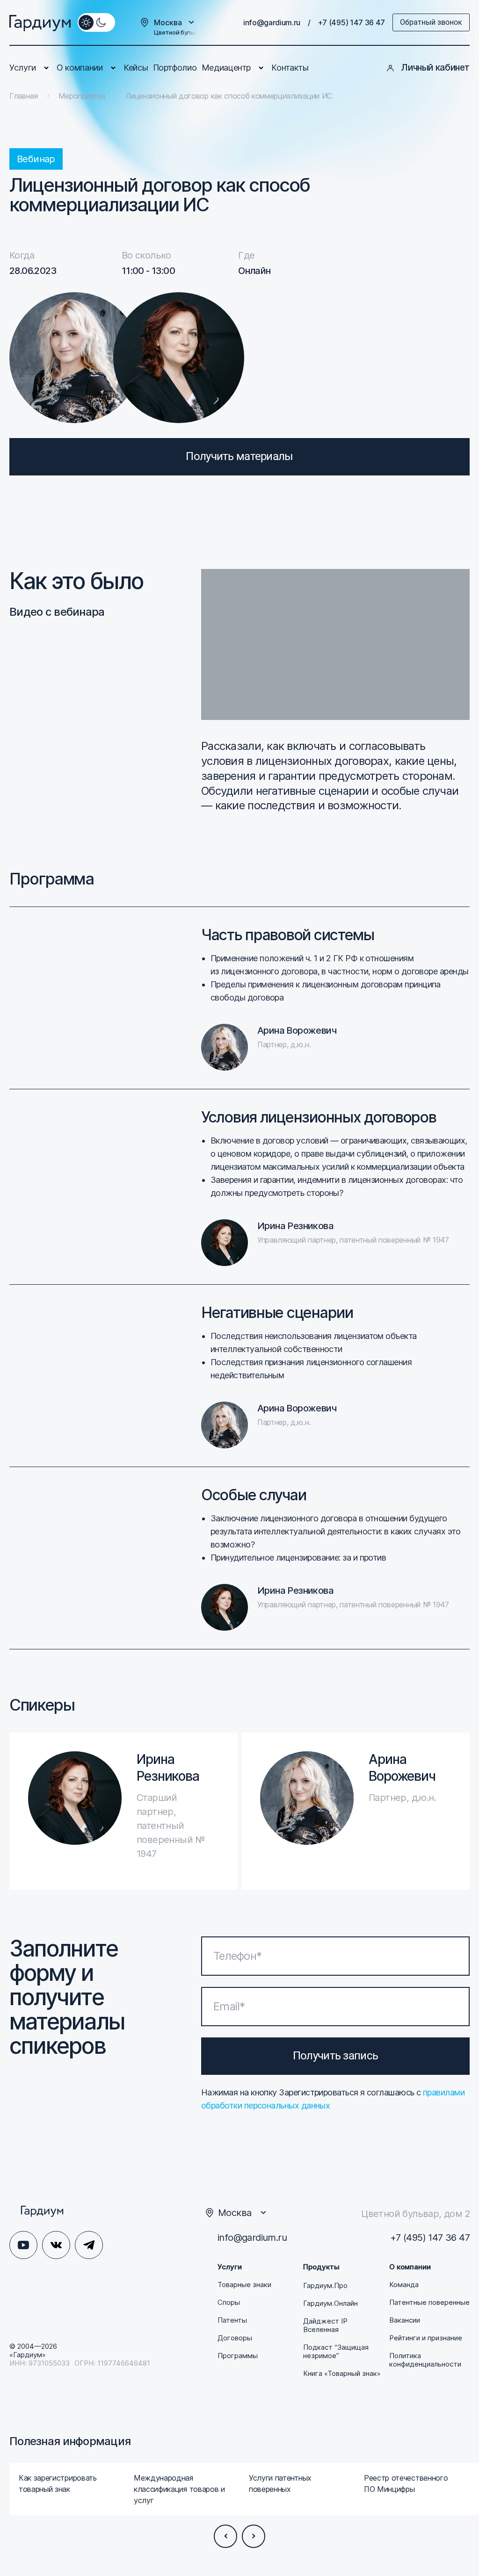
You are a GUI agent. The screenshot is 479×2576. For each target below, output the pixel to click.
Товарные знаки (244, 2285)
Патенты (232, 2320)
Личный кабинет (435, 68)
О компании (80, 68)
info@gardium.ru (272, 22)
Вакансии (405, 2320)
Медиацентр (226, 68)
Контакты (290, 68)
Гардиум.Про (325, 2286)
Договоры (235, 2338)
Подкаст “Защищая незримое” (336, 2352)
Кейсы (136, 68)
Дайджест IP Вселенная (325, 2325)
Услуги (23, 68)
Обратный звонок (431, 22)
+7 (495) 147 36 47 (352, 22)
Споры (229, 2303)
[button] (225, 2536)
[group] (67, 2489)
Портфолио (175, 68)
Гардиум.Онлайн (330, 2303)
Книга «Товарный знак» (342, 2374)
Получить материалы (239, 456)
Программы (238, 2356)
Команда (404, 2285)
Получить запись (335, 2056)
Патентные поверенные (429, 2303)
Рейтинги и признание (426, 2338)
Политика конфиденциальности (425, 2360)
